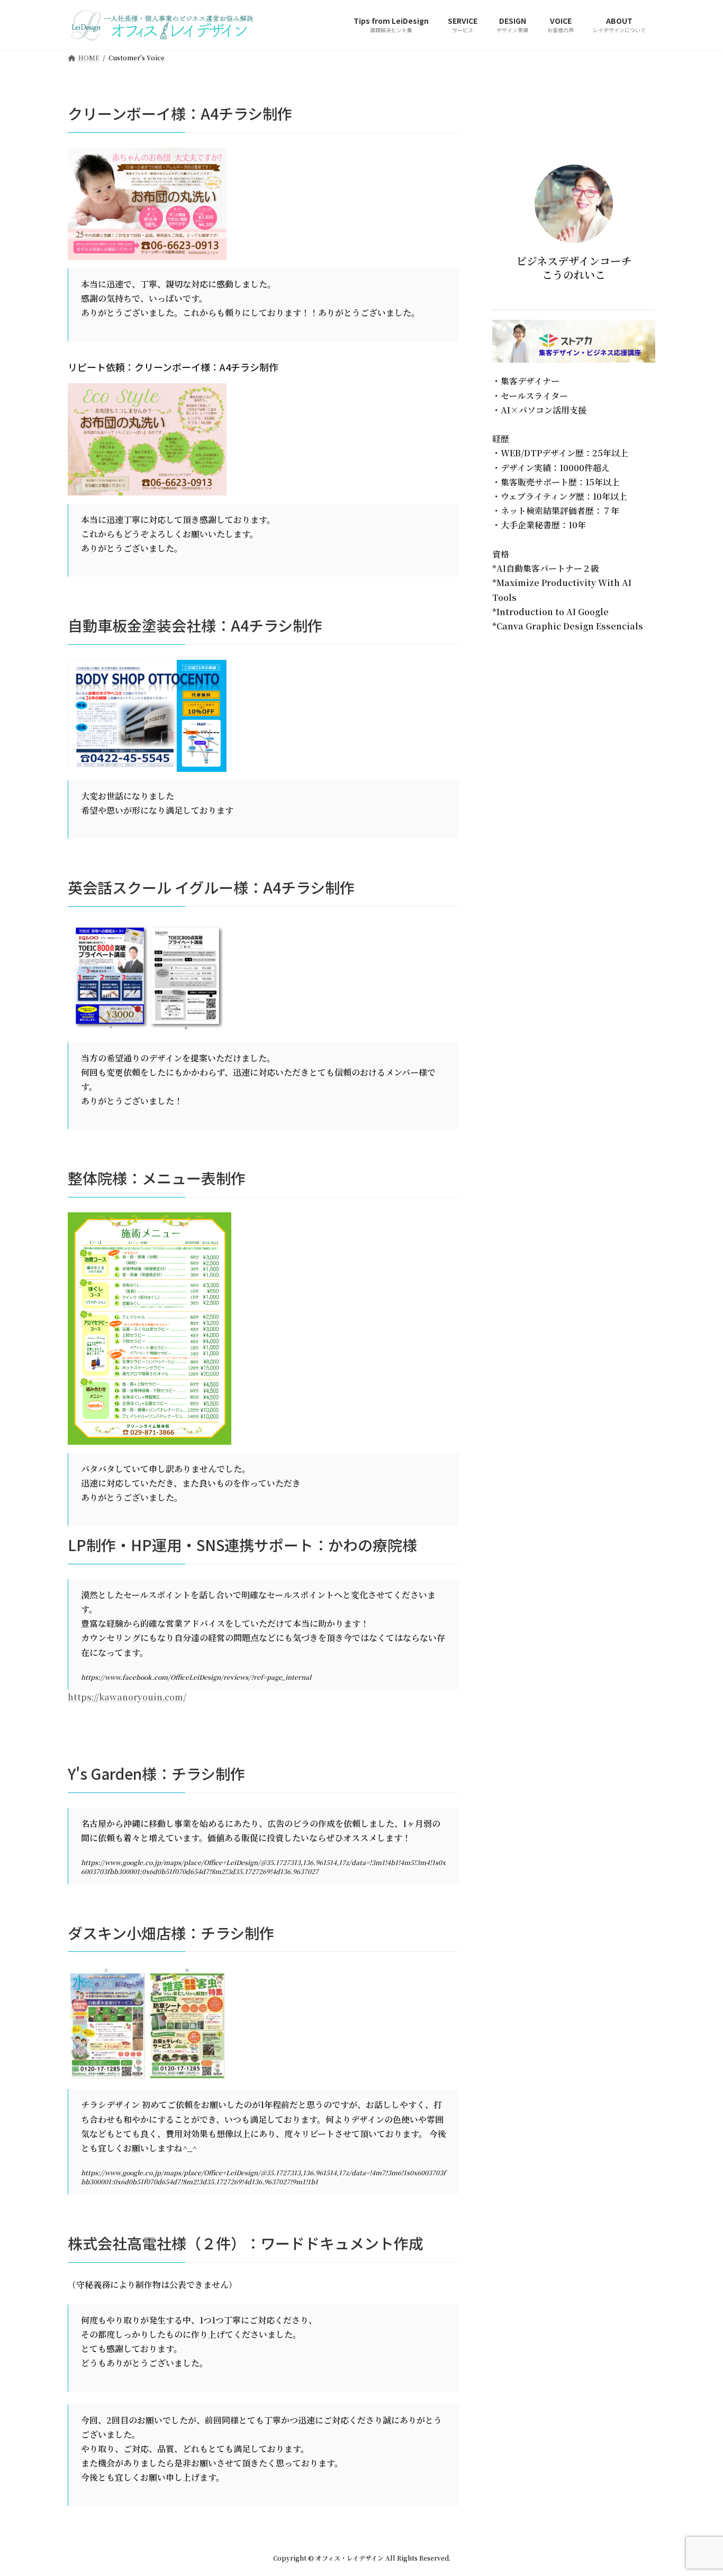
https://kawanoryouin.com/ (127, 1697)
